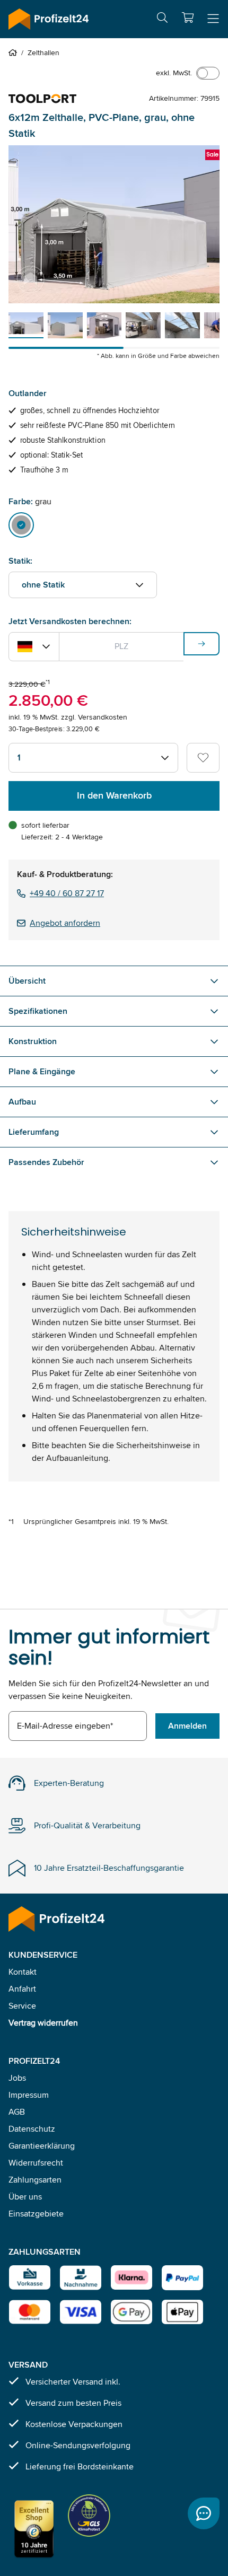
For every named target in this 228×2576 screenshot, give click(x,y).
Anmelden (187, 1726)
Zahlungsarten (35, 2180)
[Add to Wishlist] (203, 758)
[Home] (15, 52)
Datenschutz (32, 2129)
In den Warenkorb (114, 795)
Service (22, 2006)
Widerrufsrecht (36, 2163)
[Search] (162, 19)
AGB (17, 2112)
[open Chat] (204, 2513)
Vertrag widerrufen (43, 2023)
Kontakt (23, 1972)
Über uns (25, 2197)
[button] (188, 17)
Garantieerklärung (42, 2146)
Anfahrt (22, 1989)
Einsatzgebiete (36, 2214)
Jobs (17, 2078)
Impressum (29, 2095)
